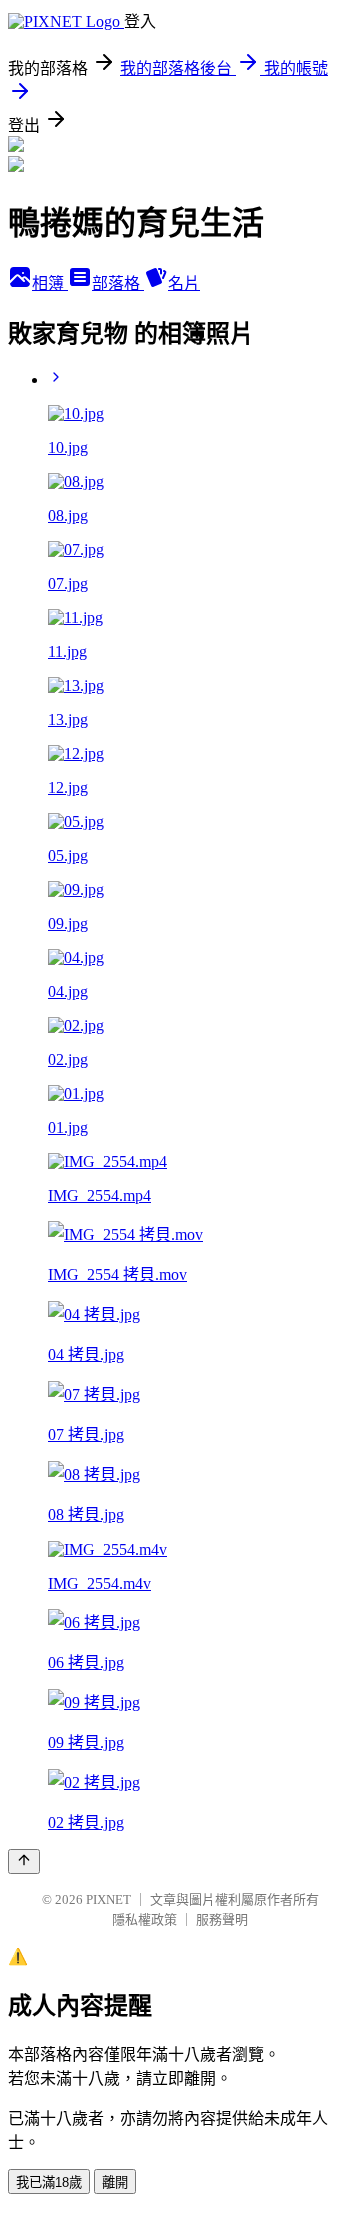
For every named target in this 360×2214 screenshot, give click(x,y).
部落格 (118, 283)
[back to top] (24, 1861)
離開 (115, 2182)
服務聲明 (222, 1919)
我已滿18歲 (49, 2182)
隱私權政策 (144, 1919)
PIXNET (108, 1899)
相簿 (50, 283)
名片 (184, 283)
